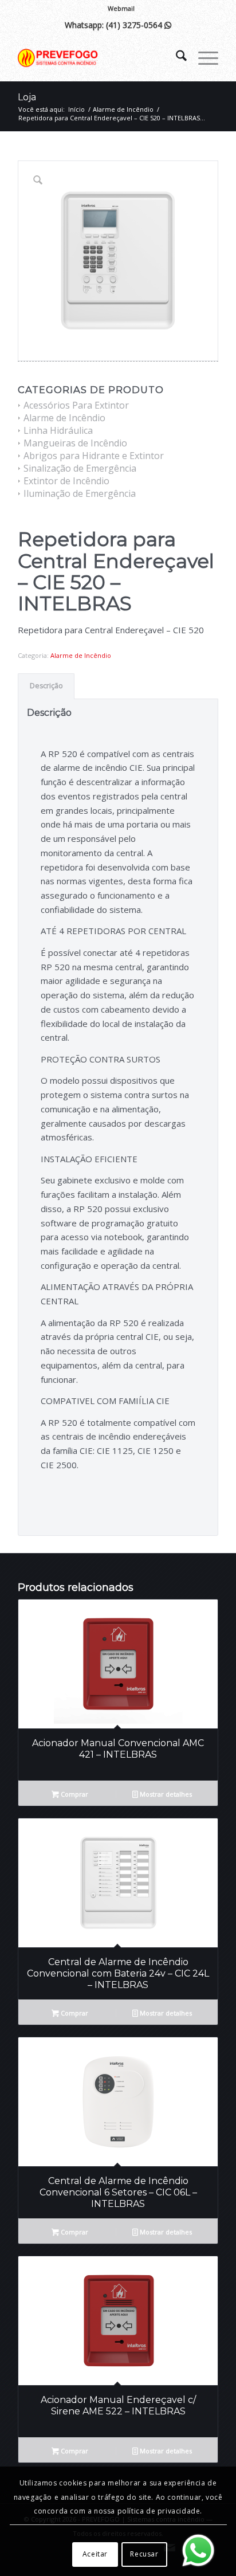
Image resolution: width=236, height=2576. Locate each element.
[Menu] (202, 58)
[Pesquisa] (176, 58)
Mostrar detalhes (165, 1794)
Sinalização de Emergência (80, 468)
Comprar (74, 1794)
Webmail (121, 8)
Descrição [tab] (46, 686)
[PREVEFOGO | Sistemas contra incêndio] (98, 58)
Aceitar (95, 2554)
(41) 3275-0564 (139, 25)
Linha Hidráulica (58, 430)
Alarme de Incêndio (64, 418)
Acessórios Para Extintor (76, 405)
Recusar (144, 2554)
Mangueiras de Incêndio (75, 443)
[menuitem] (121, 9)
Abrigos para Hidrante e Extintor (94, 456)
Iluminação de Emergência (80, 493)
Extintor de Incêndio (66, 481)
